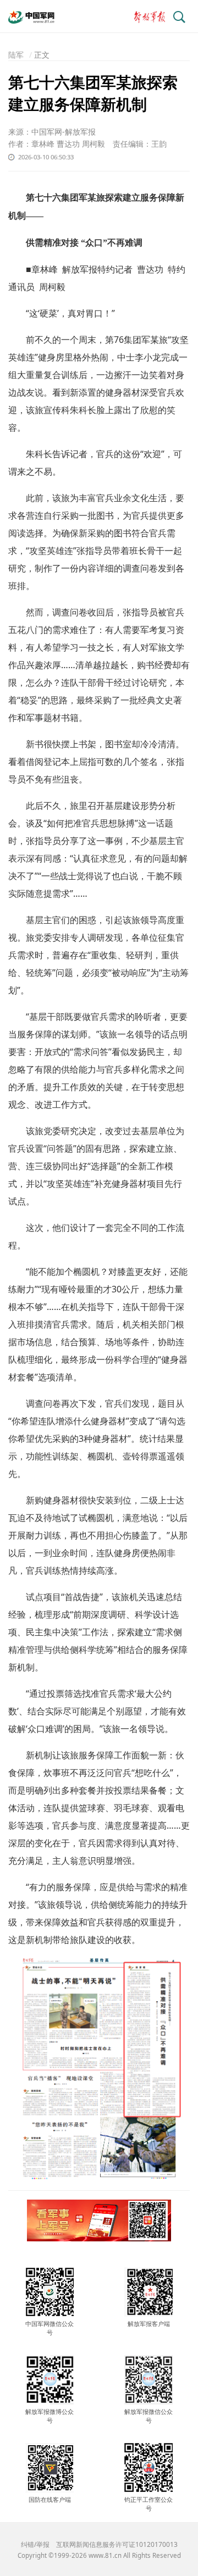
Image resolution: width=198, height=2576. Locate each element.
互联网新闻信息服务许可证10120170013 (117, 2544)
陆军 (16, 55)
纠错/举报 (35, 2544)
